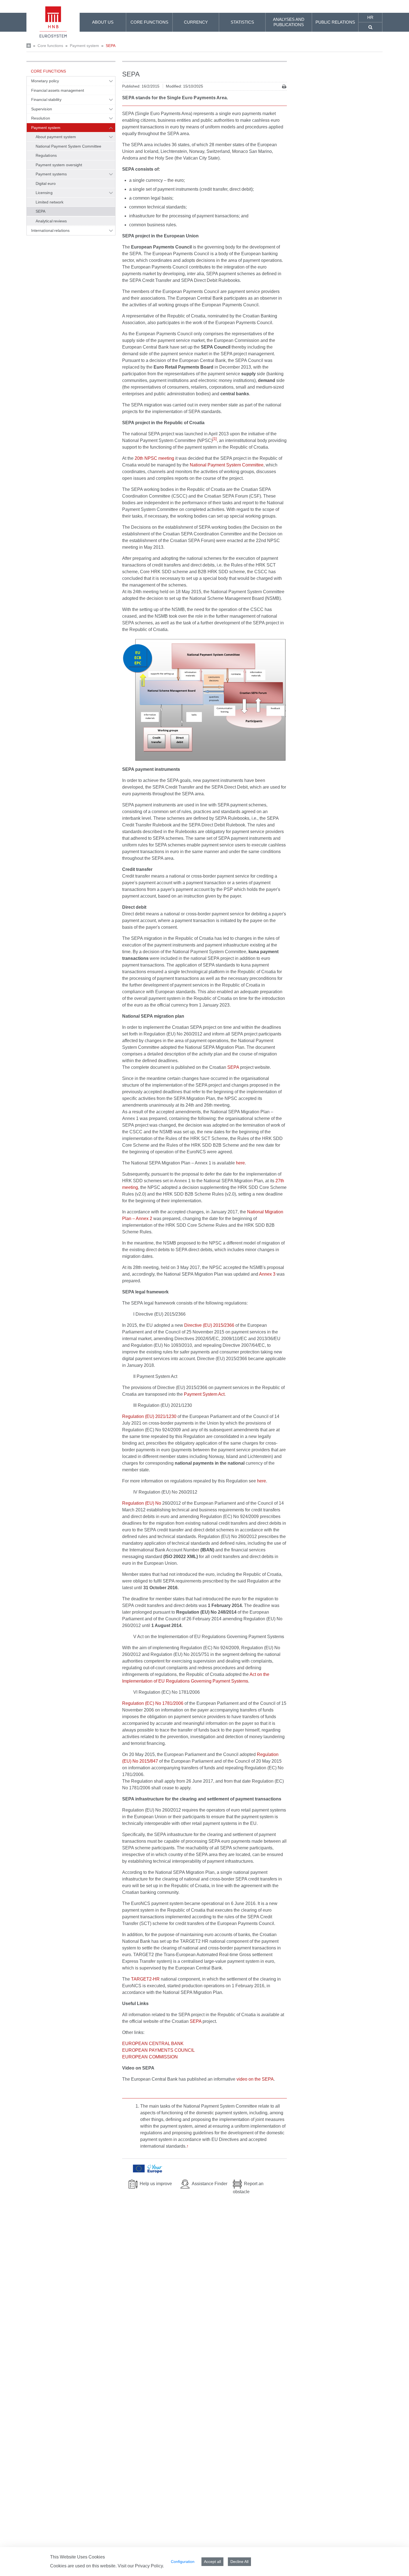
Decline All (239, 2562)
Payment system (84, 46)
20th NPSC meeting (155, 458)
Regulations (46, 155)
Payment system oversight (59, 165)
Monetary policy (45, 81)
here (240, 1163)
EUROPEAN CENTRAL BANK (153, 2044)
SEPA (111, 46)
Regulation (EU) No (142, 1503)
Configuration (183, 2562)
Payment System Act (204, 1394)
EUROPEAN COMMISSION (150, 2057)
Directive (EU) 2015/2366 (210, 1325)
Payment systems (51, 174)
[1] (215, 439)
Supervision (42, 109)
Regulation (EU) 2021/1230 (149, 1416)
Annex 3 (267, 1274)
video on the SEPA (255, 2079)
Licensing (44, 193)
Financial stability (46, 100)
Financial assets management (58, 90)
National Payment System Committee (68, 146)
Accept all (212, 2562)
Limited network (50, 202)
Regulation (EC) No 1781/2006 (153, 1703)
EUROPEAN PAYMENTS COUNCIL (158, 2050)
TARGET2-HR (145, 1979)
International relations (50, 230)
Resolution (41, 118)
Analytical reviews (51, 221)
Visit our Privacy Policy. (141, 2566)
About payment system (56, 137)
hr (370, 17)
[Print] (284, 87)
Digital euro (46, 183)
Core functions (50, 46)
